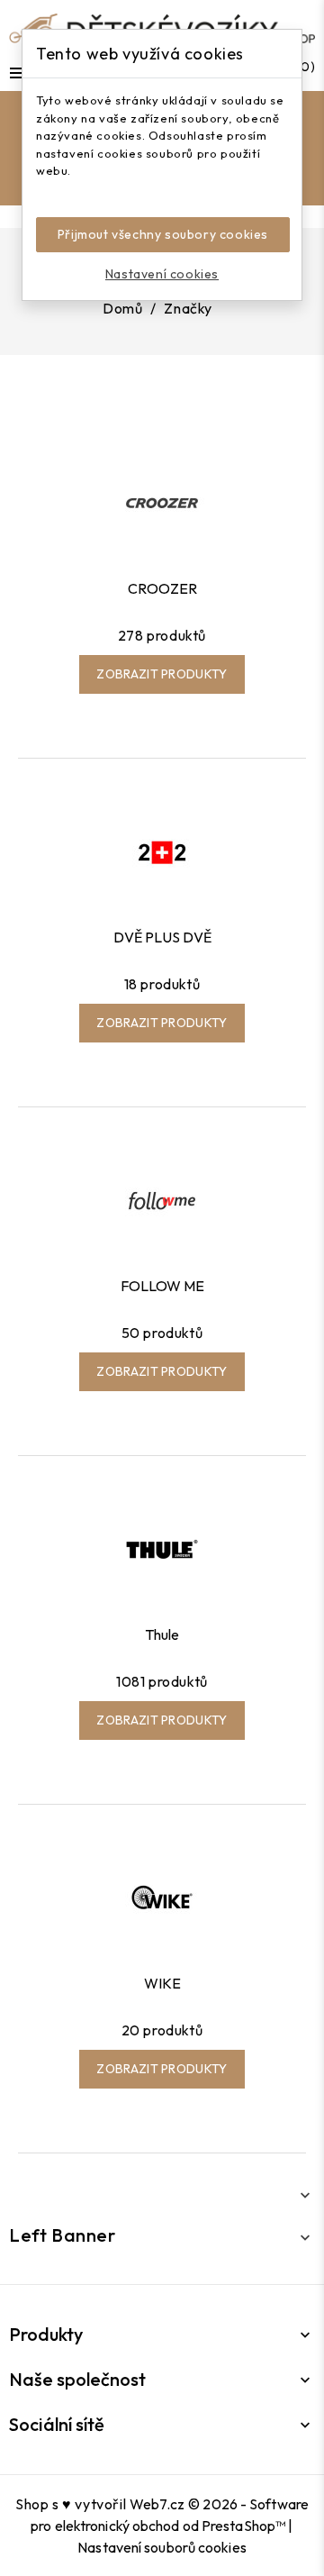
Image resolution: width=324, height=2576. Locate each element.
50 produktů (162, 1333)
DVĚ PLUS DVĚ (162, 937)
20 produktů (162, 2030)
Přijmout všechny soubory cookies (163, 234)
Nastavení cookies (162, 274)
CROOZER (162, 588)
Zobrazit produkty (162, 674)
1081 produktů (162, 1681)
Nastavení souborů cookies (162, 2547)
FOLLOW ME (162, 1286)
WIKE (162, 1983)
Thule (162, 1634)
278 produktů (162, 635)
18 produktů (162, 984)
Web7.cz (157, 2504)
